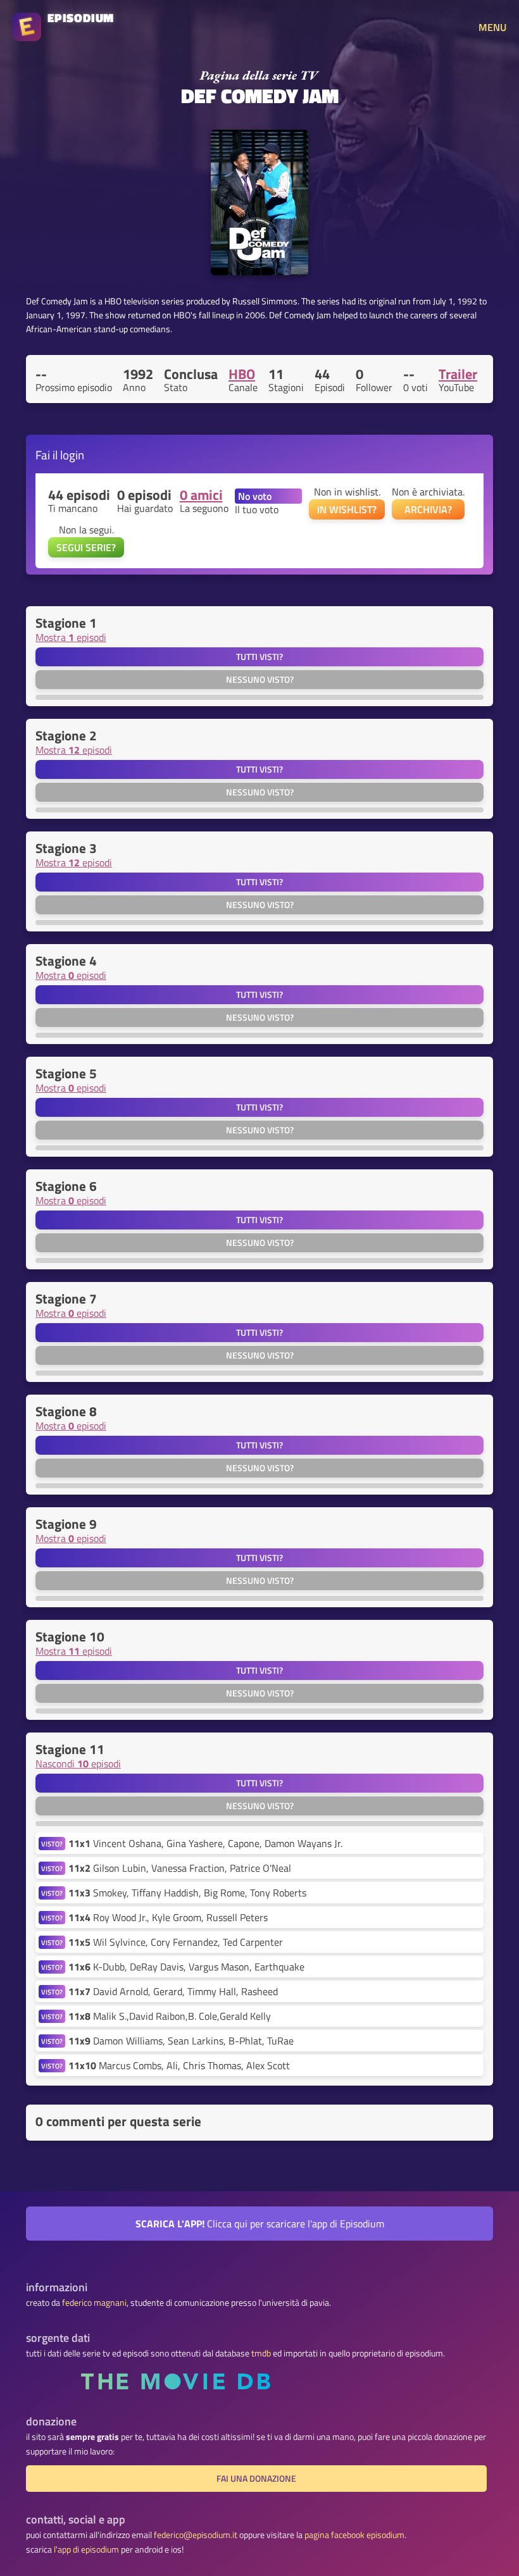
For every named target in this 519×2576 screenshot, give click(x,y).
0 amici (201, 495)
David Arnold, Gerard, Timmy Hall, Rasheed (173, 1991)
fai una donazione (256, 2479)
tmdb (261, 2353)
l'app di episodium (86, 2549)
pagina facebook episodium (354, 2535)
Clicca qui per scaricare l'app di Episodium (260, 2224)
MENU (492, 27)
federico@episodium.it (196, 2535)
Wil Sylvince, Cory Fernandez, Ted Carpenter (176, 1942)
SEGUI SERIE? (86, 547)
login (72, 455)
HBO (242, 374)
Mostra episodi (71, 637)
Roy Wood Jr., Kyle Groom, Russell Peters (168, 1917)
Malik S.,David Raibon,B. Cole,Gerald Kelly (170, 2016)
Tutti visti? (259, 657)
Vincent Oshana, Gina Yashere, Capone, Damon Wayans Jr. (205, 1843)
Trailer (458, 374)
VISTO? (52, 1844)
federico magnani (94, 2303)
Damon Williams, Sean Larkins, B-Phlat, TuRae (181, 2041)
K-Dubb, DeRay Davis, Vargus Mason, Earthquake (186, 1967)
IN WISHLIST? (347, 509)
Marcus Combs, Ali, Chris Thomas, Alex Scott (179, 2065)
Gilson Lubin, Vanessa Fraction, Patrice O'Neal (180, 1868)
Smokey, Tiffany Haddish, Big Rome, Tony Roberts (187, 1893)
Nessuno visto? (260, 680)
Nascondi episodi (78, 1764)
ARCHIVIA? (428, 509)
